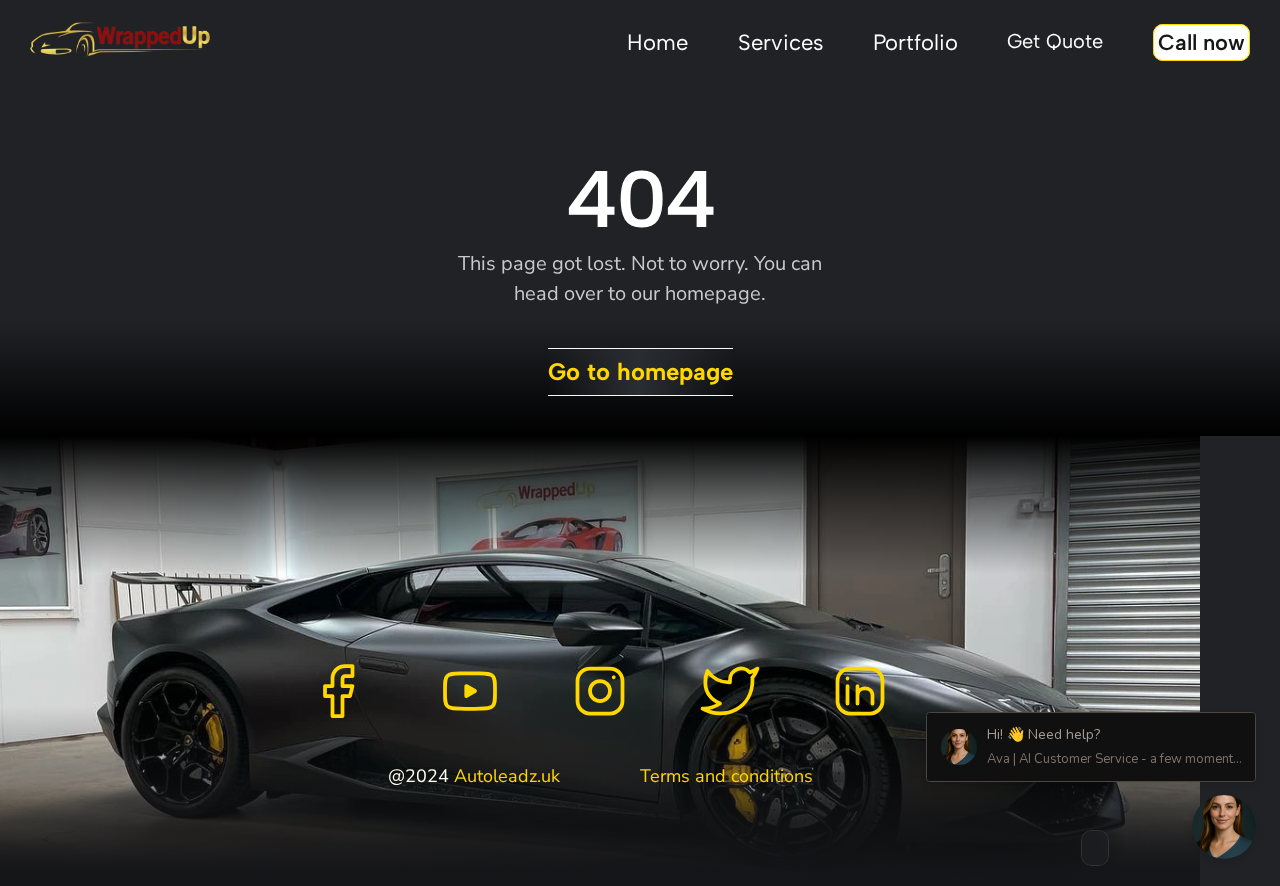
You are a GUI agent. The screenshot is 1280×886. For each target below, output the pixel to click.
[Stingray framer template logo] (120, 40)
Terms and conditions (726, 776)
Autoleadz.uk (507, 776)
